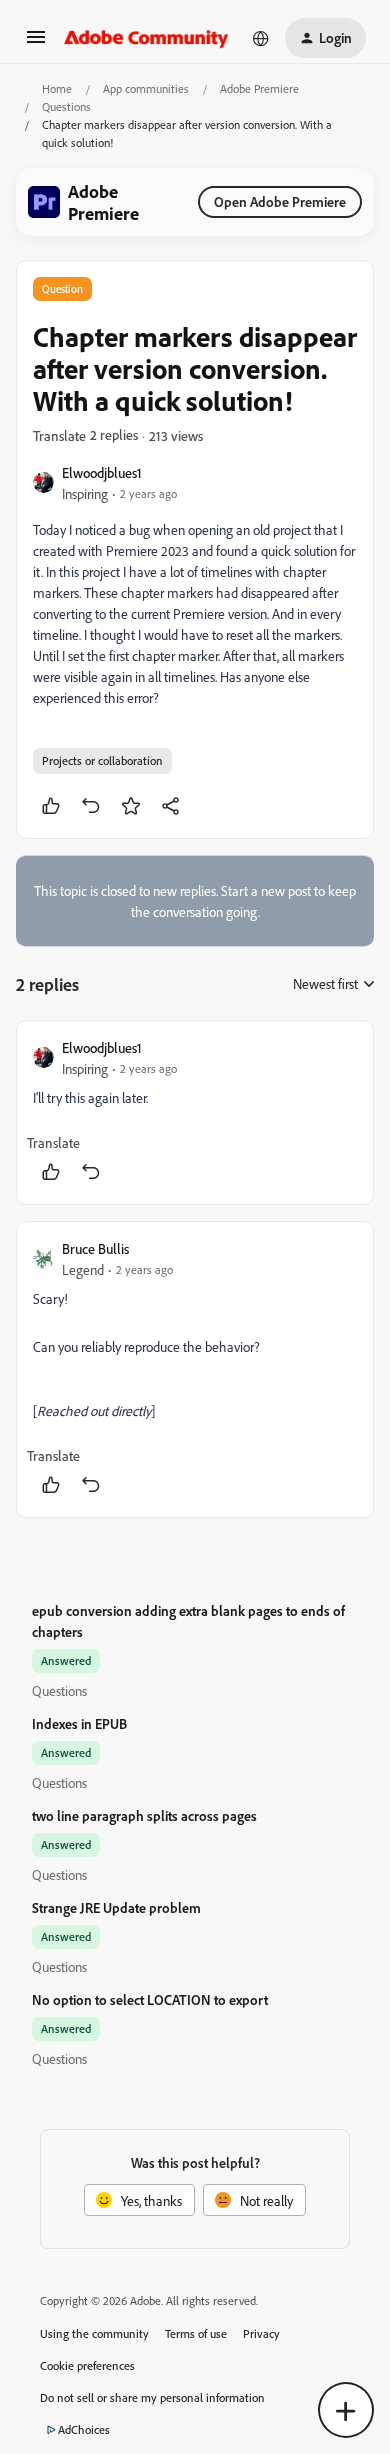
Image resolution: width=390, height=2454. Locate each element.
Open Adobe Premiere (280, 201)
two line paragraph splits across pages (144, 1815)
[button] (36, 43)
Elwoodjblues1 (102, 472)
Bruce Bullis (95, 1248)
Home (57, 88)
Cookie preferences (87, 2365)
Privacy (261, 2333)
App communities (146, 88)
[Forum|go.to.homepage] (146, 38)
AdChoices (84, 2429)
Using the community (94, 2333)
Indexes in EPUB (79, 1723)
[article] (195, 1112)
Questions (66, 106)
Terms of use (196, 2333)
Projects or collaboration (102, 760)
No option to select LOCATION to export (150, 1999)
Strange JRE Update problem (116, 1907)
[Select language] (261, 38)
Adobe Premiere (259, 88)
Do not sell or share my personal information (152, 2397)
